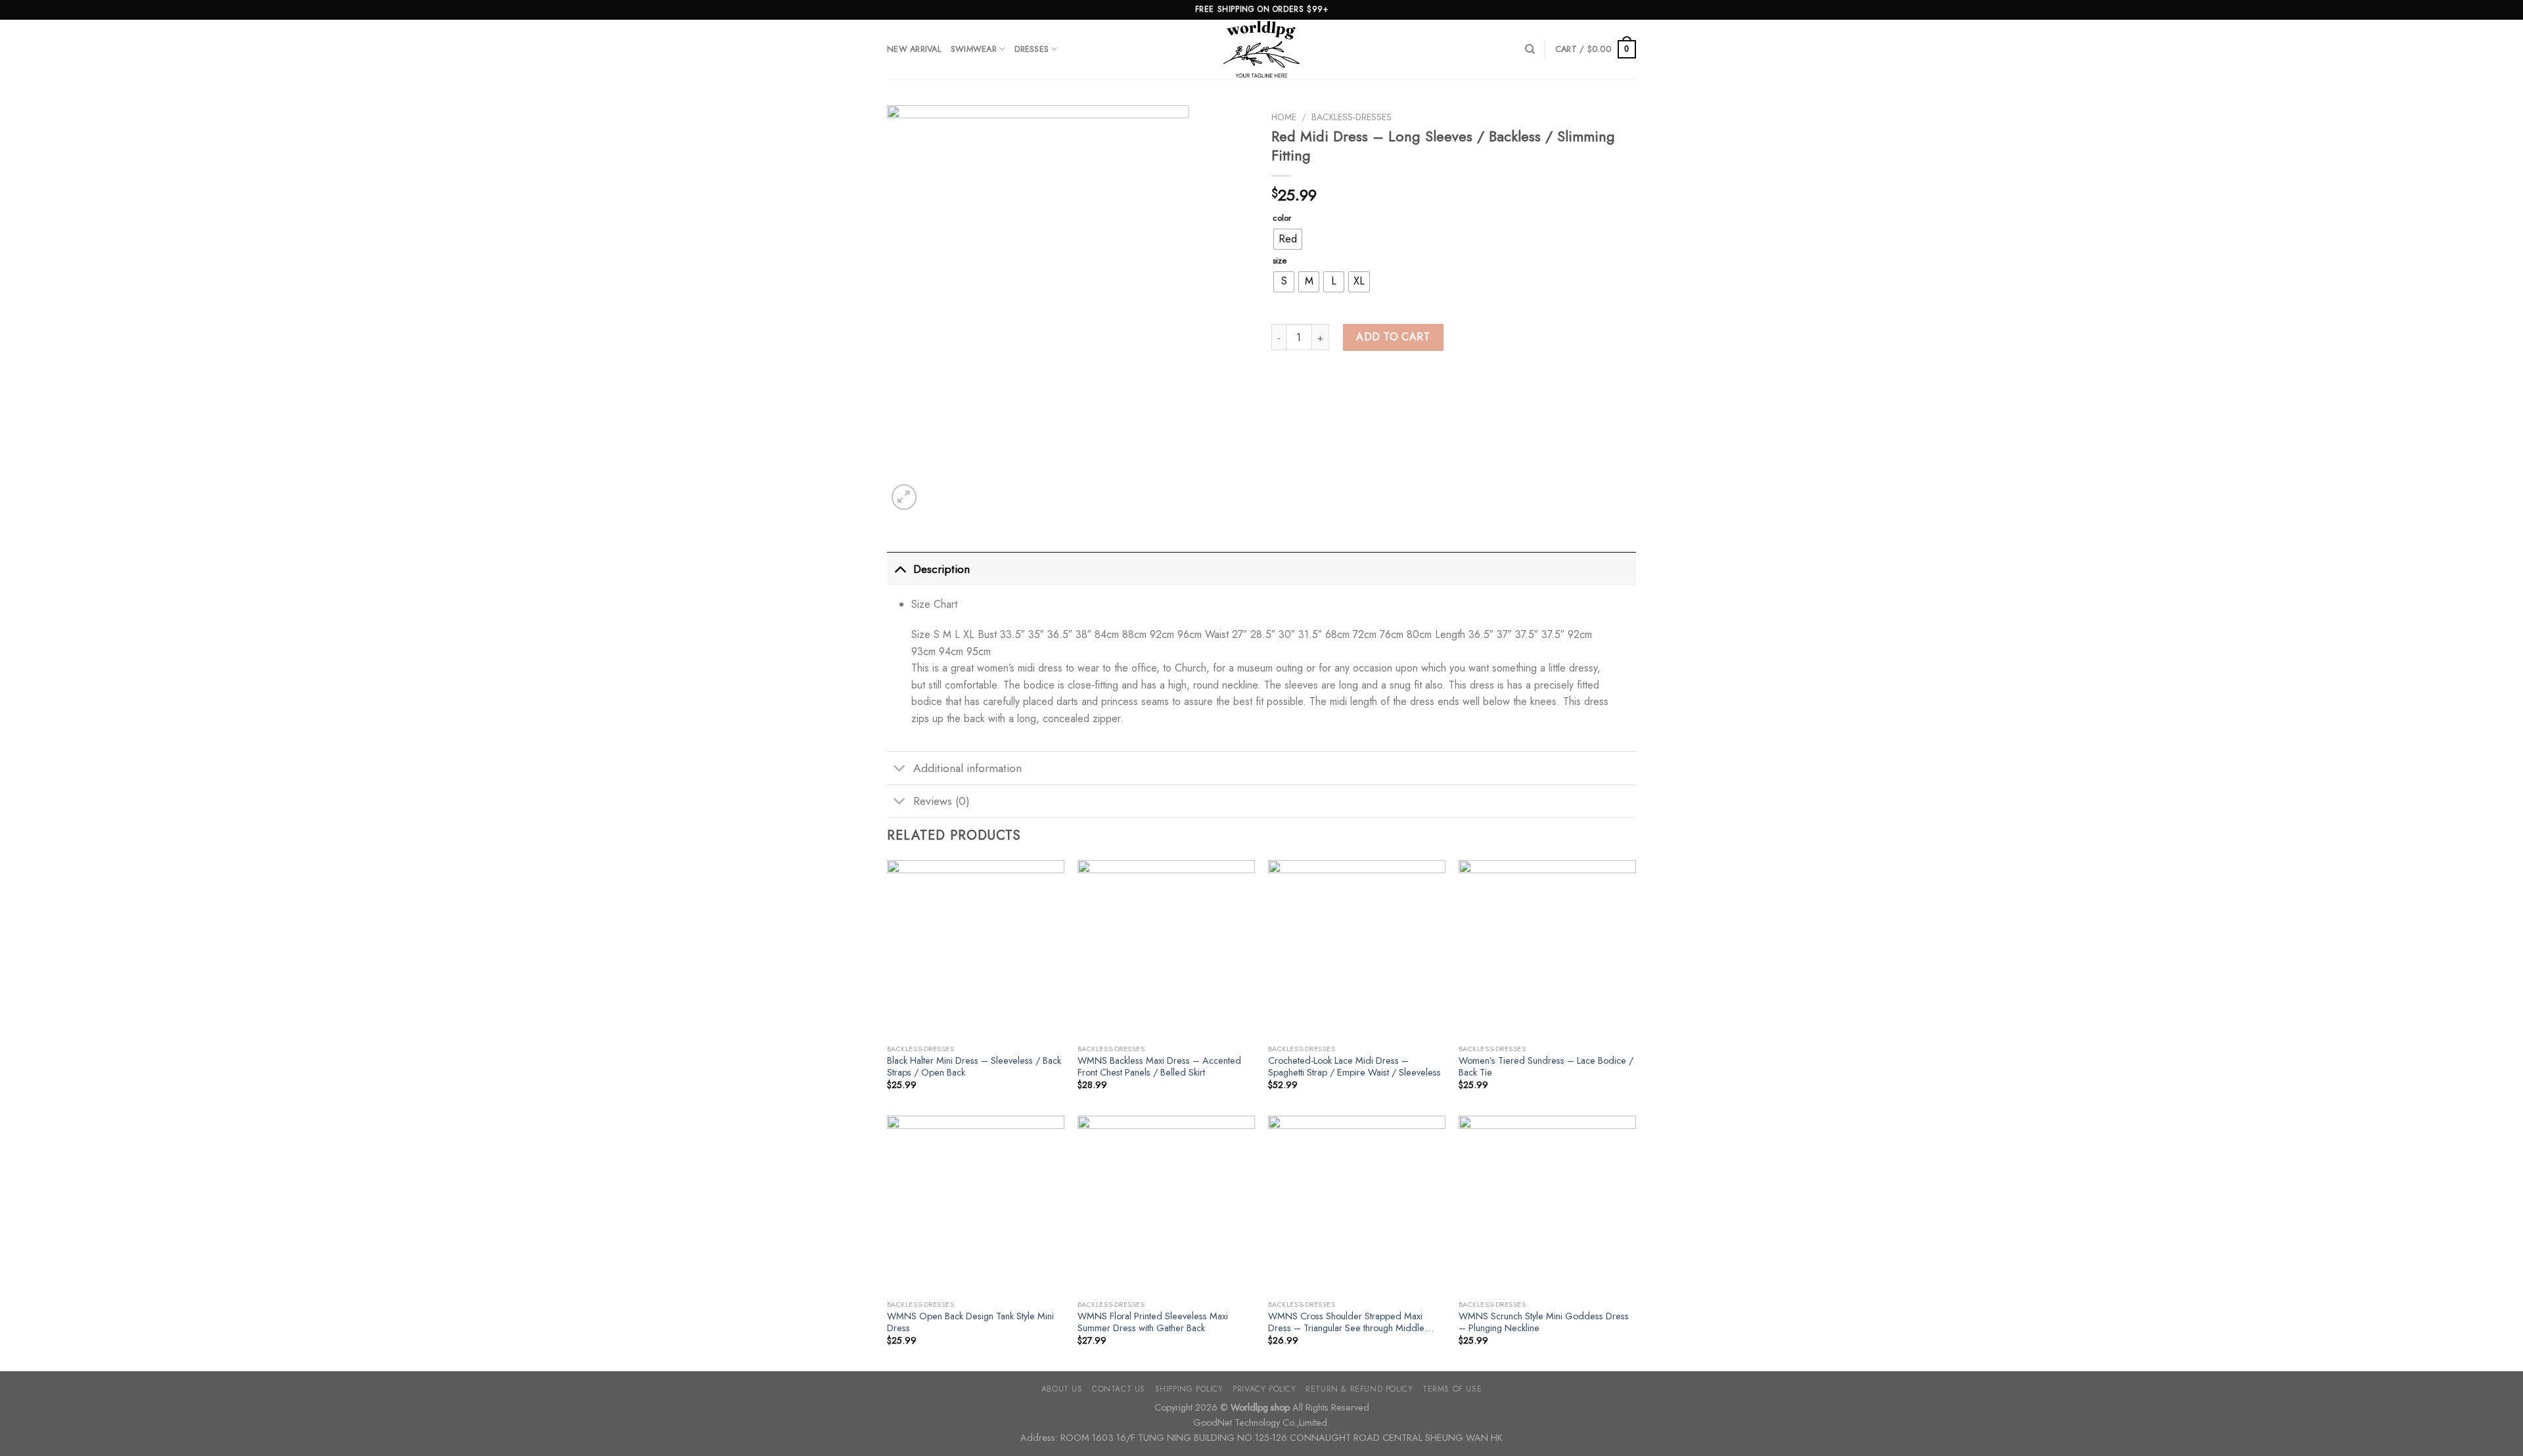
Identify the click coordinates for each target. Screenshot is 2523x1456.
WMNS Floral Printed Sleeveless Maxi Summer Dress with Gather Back (1153, 1322)
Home (1284, 117)
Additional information (967, 768)
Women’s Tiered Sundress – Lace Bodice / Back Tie (1546, 1067)
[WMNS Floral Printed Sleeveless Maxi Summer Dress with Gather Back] (1166, 1204)
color (1282, 218)
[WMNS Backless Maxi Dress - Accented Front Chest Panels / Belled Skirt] (1166, 949)
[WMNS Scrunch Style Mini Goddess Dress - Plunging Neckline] (1547, 1204)
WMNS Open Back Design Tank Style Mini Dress (970, 1322)
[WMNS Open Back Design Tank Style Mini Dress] (976, 1204)
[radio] (1288, 239)
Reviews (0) (942, 801)
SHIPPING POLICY (1189, 1389)
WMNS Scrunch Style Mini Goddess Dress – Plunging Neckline (1544, 1322)
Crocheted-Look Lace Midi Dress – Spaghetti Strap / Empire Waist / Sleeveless (1354, 1067)
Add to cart (1393, 337)
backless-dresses (1352, 117)
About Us (1062, 1389)
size (1280, 261)
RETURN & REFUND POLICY (1359, 1389)
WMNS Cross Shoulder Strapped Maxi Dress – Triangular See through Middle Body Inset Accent (1346, 1322)
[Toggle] (900, 569)
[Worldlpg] (1261, 49)
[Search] (1530, 49)
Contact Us (1119, 1389)
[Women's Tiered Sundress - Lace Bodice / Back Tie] (1547, 949)
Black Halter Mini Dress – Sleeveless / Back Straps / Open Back (974, 1067)
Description (942, 569)
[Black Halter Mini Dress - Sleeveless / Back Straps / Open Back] (976, 949)
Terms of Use (1452, 1389)
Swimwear (974, 49)
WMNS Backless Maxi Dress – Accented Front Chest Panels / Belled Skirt (1159, 1067)
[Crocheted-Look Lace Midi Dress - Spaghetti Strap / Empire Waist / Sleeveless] (1357, 949)
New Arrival (914, 49)
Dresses (1032, 49)
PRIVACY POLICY (1264, 1389)
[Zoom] (904, 497)
